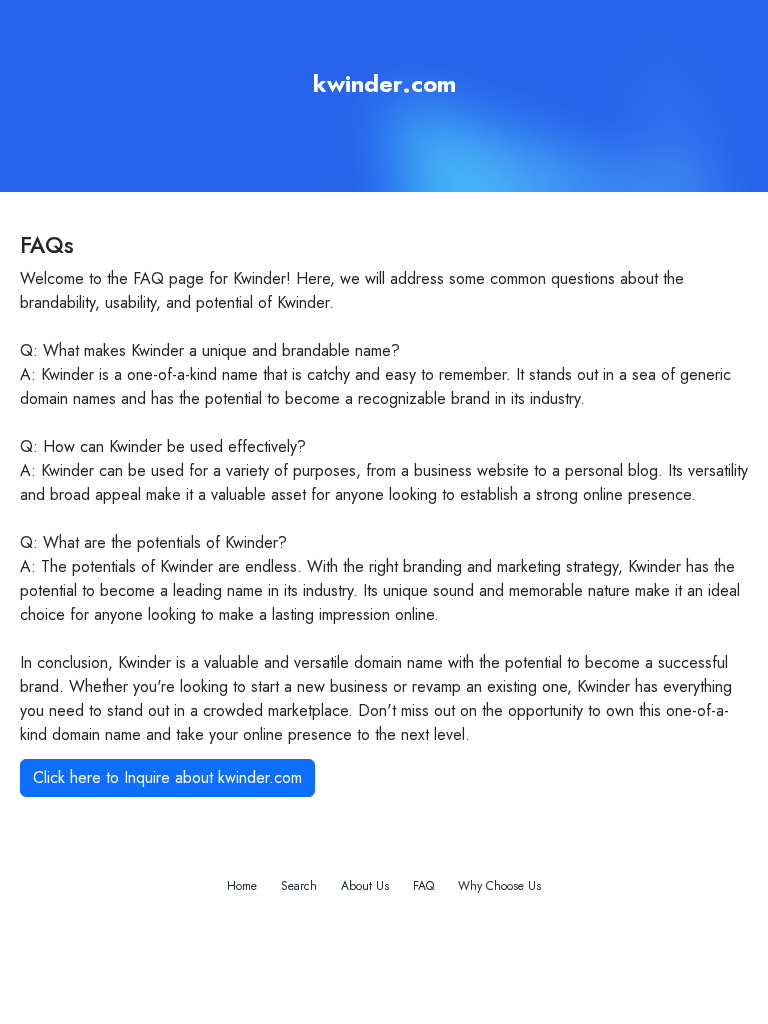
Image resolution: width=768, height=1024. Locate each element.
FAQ (423, 886)
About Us (365, 886)
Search (299, 886)
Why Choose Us (499, 886)
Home (242, 886)
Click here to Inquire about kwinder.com (167, 777)
